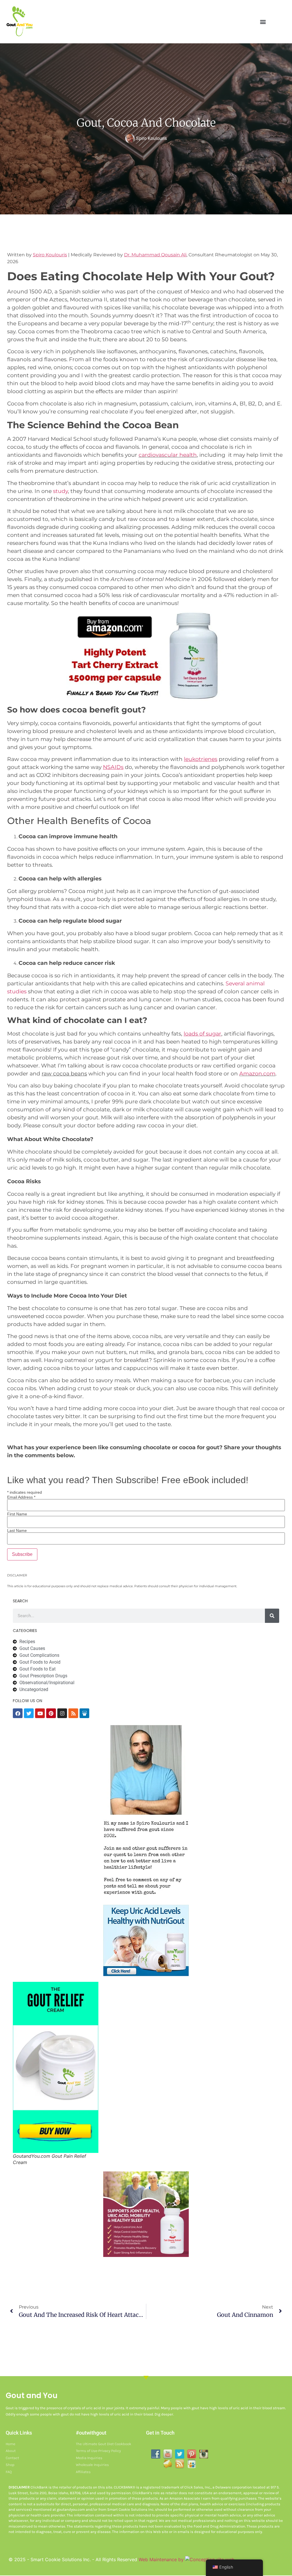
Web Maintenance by (162, 2559)
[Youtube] (40, 1713)
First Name (17, 1514)
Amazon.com (257, 1074)
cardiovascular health (168, 455)
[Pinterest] (51, 1713)
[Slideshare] (84, 1713)
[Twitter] (29, 1713)
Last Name (17, 1530)
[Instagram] (62, 1713)
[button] (263, 22)
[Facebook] (18, 1713)
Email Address (21, 1497)
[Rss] (73, 1713)
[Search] (272, 1616)
